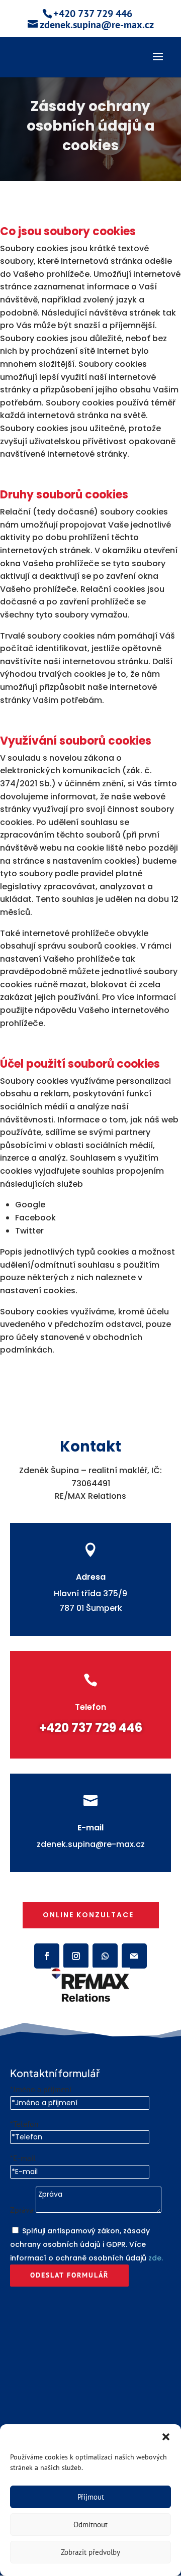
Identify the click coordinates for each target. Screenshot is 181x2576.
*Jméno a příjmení (41, 2089)
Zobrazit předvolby (90, 2552)
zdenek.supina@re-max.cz (91, 1844)
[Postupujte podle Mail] (134, 1956)
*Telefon (24, 2124)
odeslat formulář (69, 2275)
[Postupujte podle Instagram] (76, 1956)
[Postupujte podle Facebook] (47, 1956)
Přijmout (91, 2497)
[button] (166, 2437)
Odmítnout (90, 2525)
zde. (156, 2258)
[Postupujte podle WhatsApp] (105, 1956)
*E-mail (23, 2158)
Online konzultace (88, 1915)
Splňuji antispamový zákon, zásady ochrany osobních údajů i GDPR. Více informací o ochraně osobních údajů (86, 2244)
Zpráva (22, 2210)
